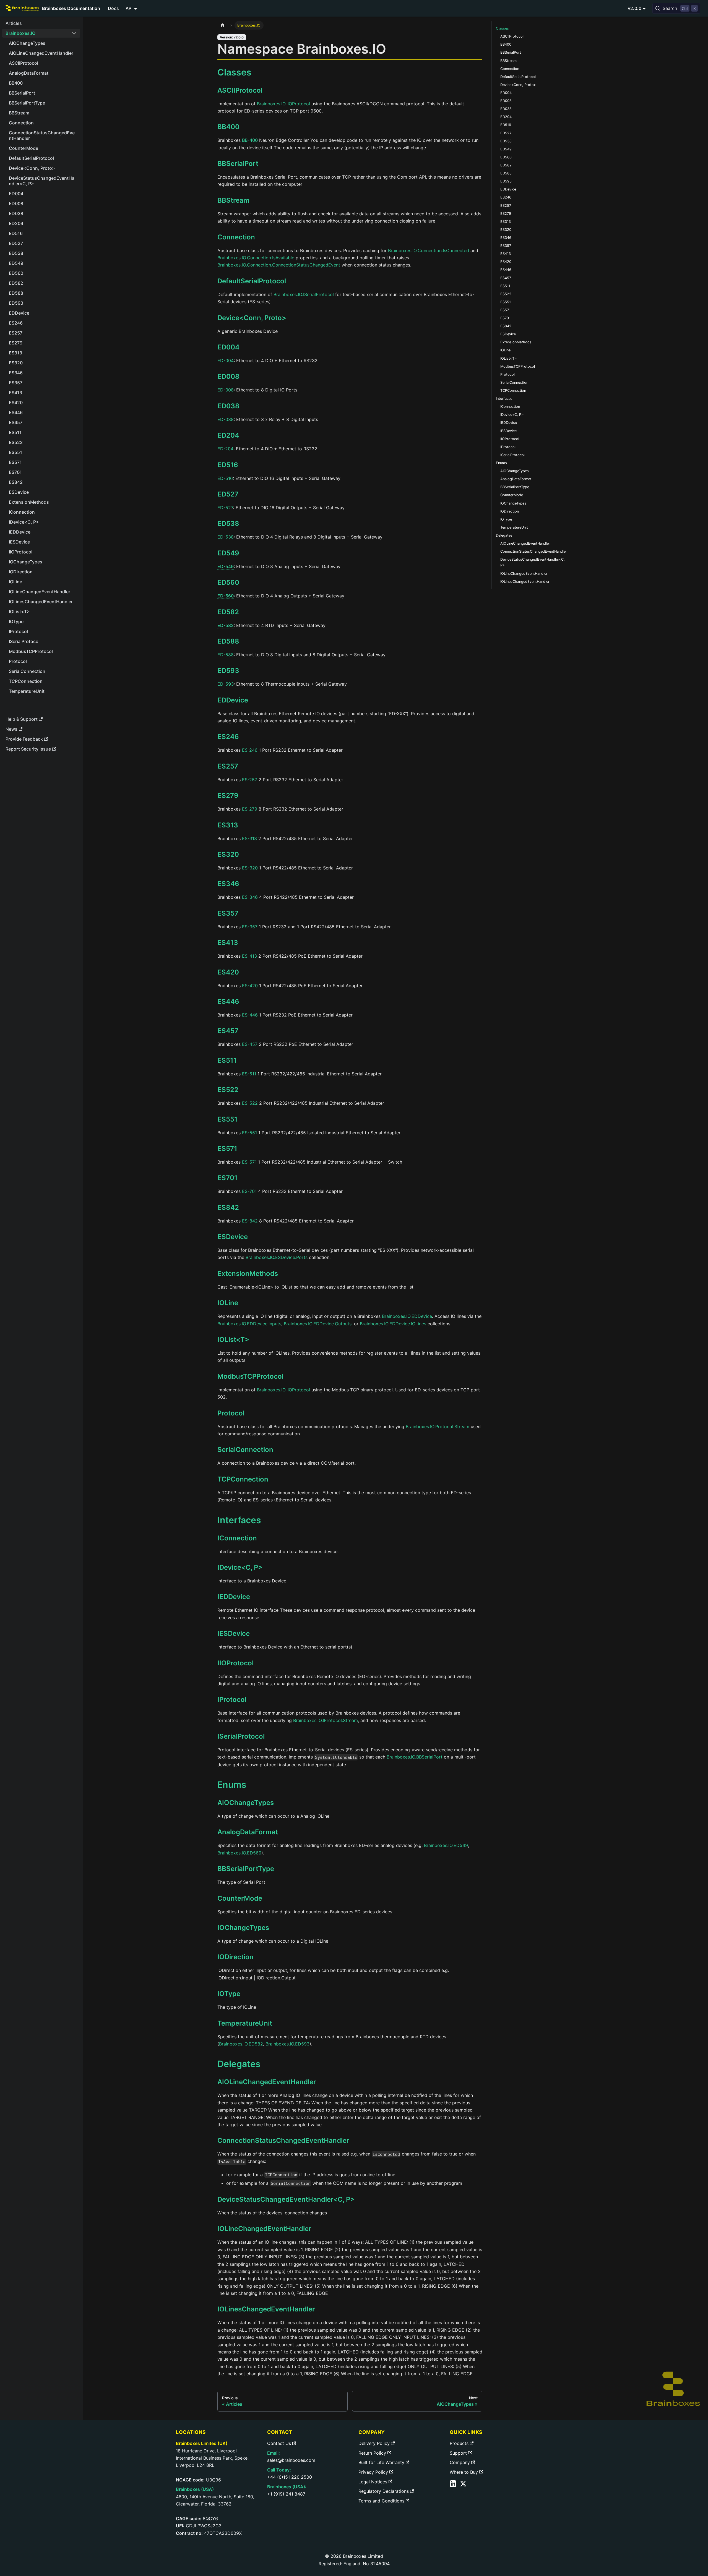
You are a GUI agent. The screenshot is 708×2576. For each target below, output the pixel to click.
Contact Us (279, 2443)
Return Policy (372, 2453)
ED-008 (226, 390)
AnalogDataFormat (248, 1832)
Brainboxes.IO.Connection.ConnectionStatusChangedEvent (279, 265)
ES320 (228, 854)
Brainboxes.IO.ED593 (287, 2044)
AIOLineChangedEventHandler (267, 2082)
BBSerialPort (238, 164)
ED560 (228, 582)
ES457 (228, 1031)
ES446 (228, 1001)
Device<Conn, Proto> (252, 318)
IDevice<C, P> (240, 1567)
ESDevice (233, 1237)
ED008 (228, 376)
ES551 (227, 1119)
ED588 (228, 641)
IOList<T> (233, 1340)
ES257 (228, 766)
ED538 (228, 523)
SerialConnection (245, 1450)
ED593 (228, 671)
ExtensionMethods (248, 1273)
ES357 (228, 913)
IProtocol (232, 1700)
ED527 (228, 494)
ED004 (228, 347)
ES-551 (249, 1133)
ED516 (228, 465)
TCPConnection (243, 1479)
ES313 (228, 825)
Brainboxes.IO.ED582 (241, 2044)
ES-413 (249, 956)
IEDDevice (234, 1597)
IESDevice (234, 1633)
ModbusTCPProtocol (250, 1376)
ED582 (228, 612)
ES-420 (250, 986)
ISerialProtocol (241, 1736)
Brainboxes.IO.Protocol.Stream (438, 1427)
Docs (113, 8)
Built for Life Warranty (381, 2462)
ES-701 (249, 1191)
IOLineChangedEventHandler (264, 2229)
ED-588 (226, 655)
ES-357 (250, 927)
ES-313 (249, 838)
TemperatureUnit (245, 2023)
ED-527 (225, 508)
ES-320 (250, 868)
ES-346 (250, 897)
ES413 (228, 943)
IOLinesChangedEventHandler (266, 2309)
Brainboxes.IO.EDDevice (407, 1316)
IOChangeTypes (243, 1928)
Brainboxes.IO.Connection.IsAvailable (256, 258)
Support (458, 2453)
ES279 (228, 795)
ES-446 (250, 1015)
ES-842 (250, 1221)
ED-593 (226, 684)
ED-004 (226, 360)
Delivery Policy (374, 2443)
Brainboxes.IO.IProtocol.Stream (326, 1720)
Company (460, 2462)
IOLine (228, 1303)
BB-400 (250, 140)
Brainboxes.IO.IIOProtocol (283, 104)
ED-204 (225, 449)
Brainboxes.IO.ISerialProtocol (304, 294)
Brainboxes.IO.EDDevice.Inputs (249, 1324)
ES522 (228, 1090)
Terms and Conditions (381, 2501)
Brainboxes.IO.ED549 (446, 1845)
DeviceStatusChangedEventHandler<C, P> (286, 2199)
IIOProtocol (235, 1663)
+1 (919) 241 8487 (286, 2494)
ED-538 (226, 537)
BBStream (233, 200)
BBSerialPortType (246, 1869)
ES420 (228, 972)
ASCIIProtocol (240, 90)
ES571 (227, 1149)
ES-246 (250, 750)
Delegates (504, 535)
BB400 (228, 127)
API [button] (129, 8)
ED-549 (226, 566)
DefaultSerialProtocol (252, 281)
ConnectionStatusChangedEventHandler (283, 2140)
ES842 (228, 1207)
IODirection (235, 1957)
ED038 (228, 406)
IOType (229, 1994)
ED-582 (226, 625)
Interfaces (504, 399)
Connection (236, 237)
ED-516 (225, 478)
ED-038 (226, 419)
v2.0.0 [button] (635, 8)
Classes (502, 28)
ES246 (228, 737)
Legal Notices (373, 2482)
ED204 (228, 435)
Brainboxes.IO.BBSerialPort (415, 1757)
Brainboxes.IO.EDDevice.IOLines (393, 1324)
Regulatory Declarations (384, 2491)
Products (459, 2443)
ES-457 (250, 1044)
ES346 (228, 884)
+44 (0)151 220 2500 (290, 2477)
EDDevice (233, 700)
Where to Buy (464, 2472)
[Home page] (223, 25)
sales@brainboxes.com (291, 2460)
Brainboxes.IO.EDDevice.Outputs (318, 1324)
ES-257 (250, 780)
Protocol (231, 1413)
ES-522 (250, 1103)
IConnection (237, 1538)
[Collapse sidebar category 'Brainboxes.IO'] (74, 33)
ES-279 (250, 809)
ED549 (228, 553)
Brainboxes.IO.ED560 (239, 1853)
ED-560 (226, 596)
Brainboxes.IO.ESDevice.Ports (277, 1257)
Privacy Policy (373, 2472)
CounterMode (240, 1898)
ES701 (227, 1178)
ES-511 (249, 1074)
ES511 (227, 1060)
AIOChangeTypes (246, 1803)
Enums (501, 463)
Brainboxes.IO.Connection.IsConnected (429, 250)
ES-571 (249, 1162)
